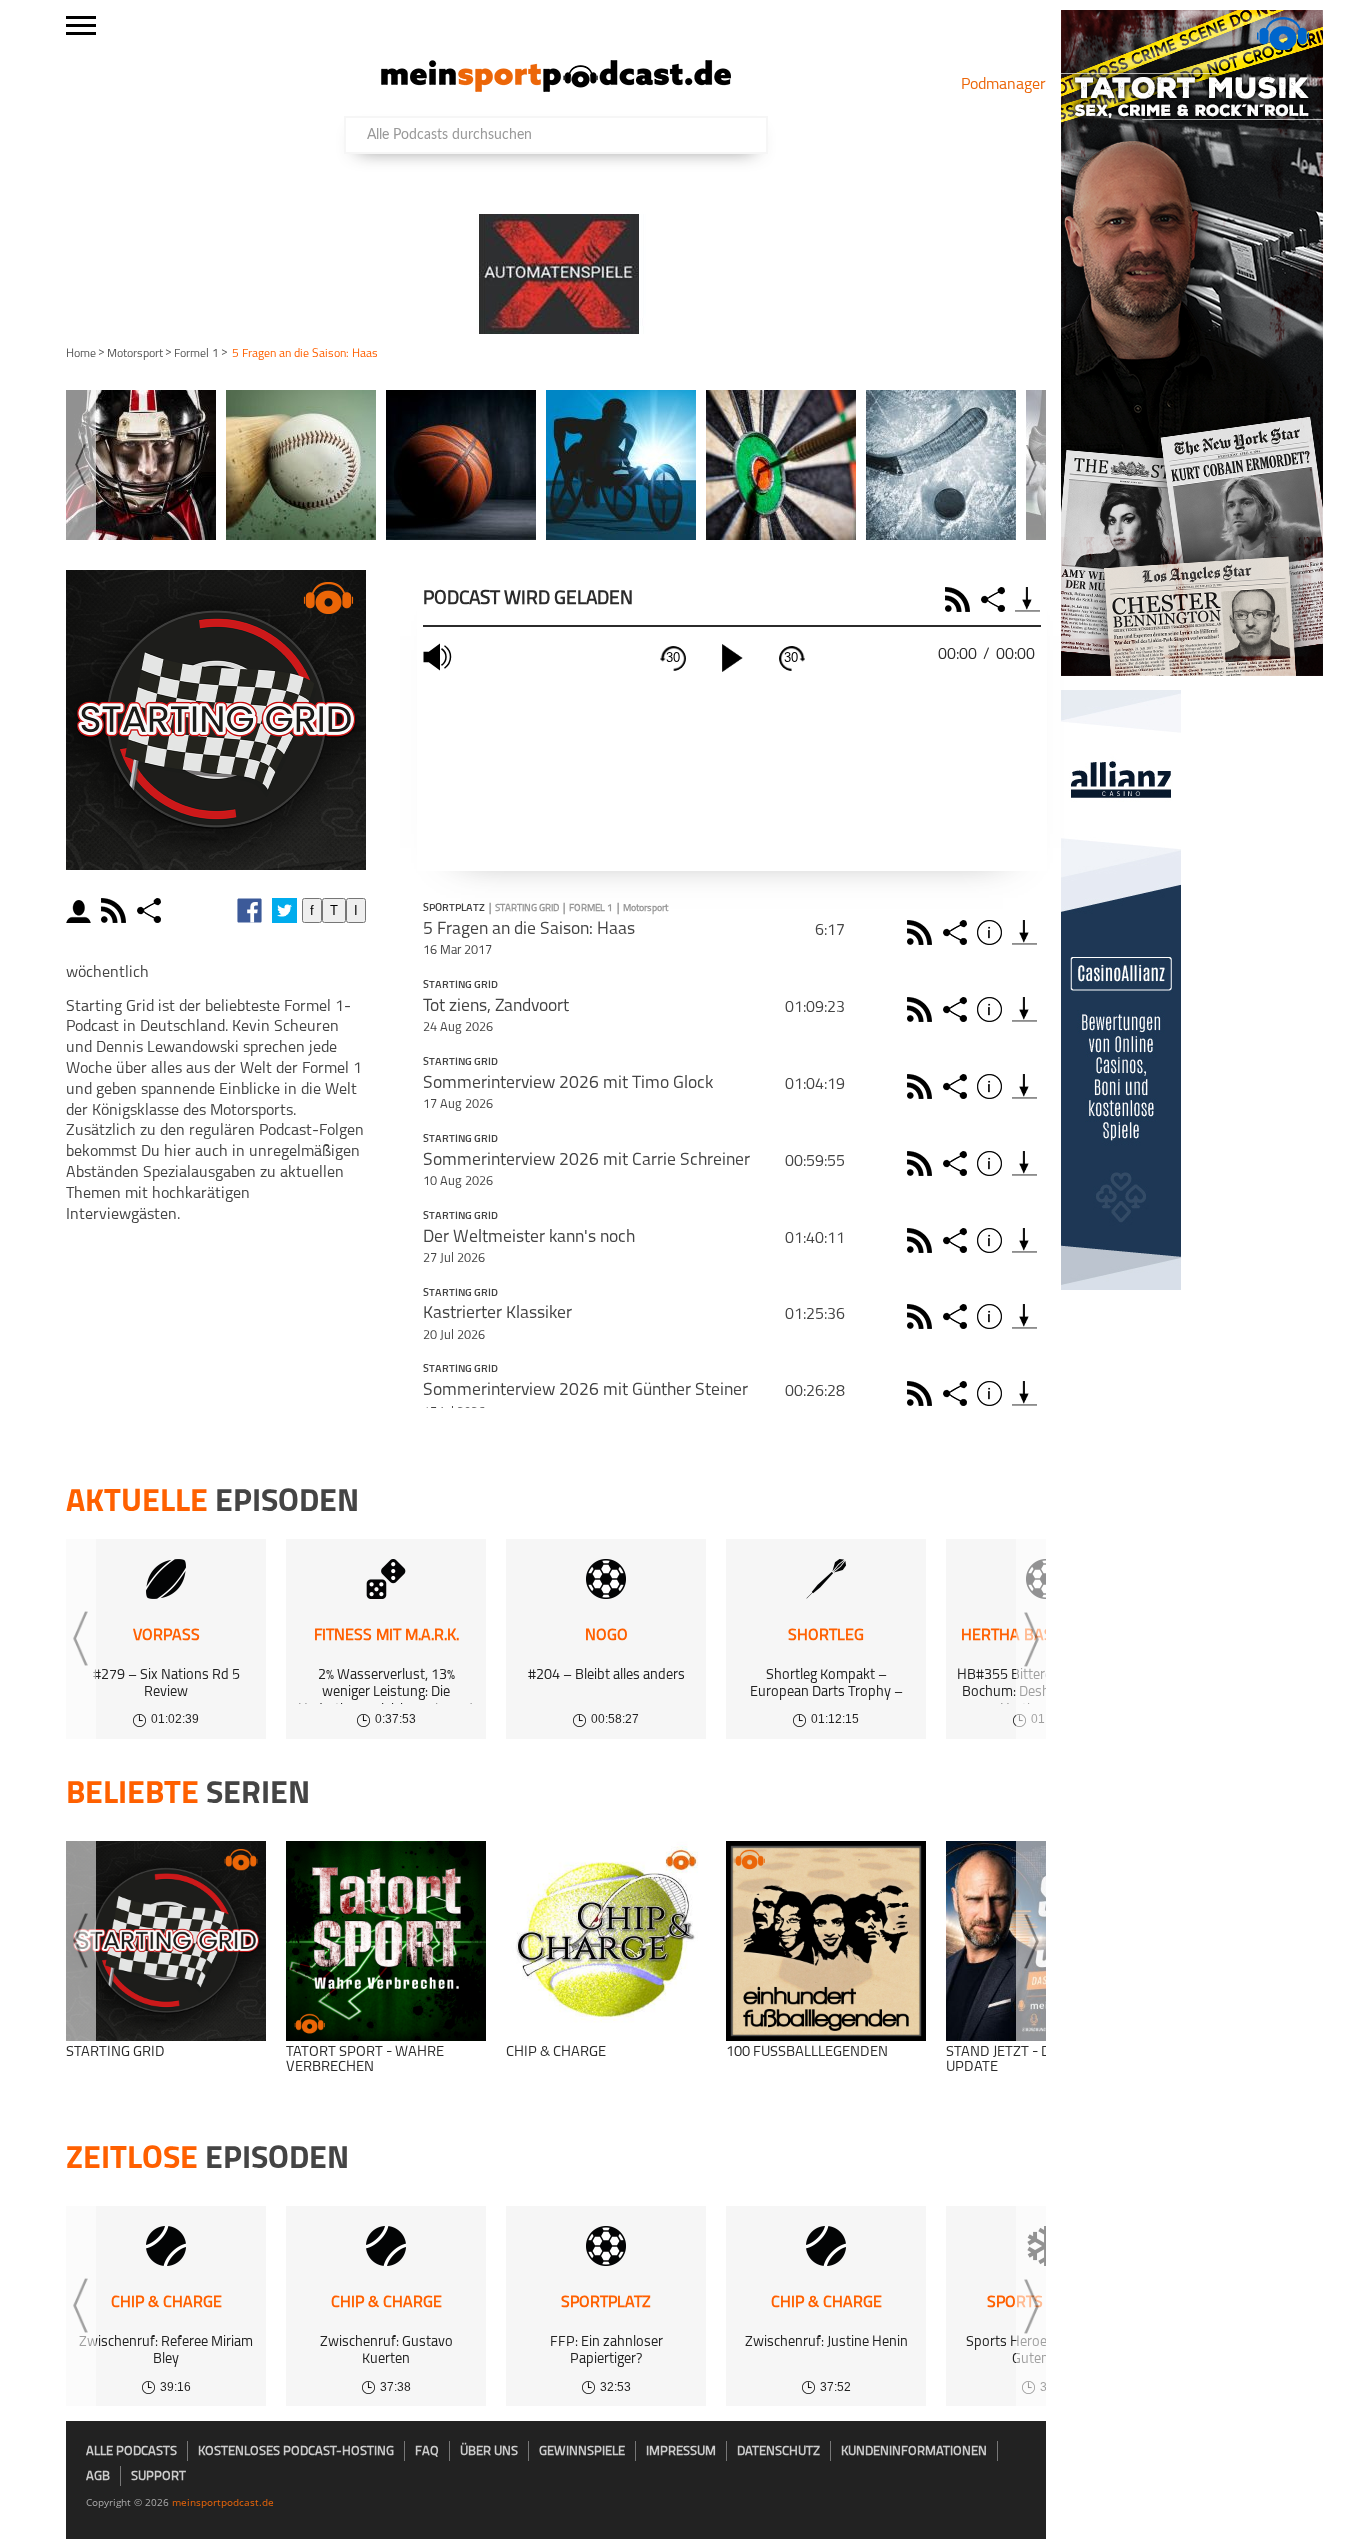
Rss (922, 932)
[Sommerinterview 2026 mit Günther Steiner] (1024, 1393)
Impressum (681, 2451)
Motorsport (135, 354)
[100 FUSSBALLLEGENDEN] (826, 1941)
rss (116, 910)
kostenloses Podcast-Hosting (296, 2451)
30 (673, 657)
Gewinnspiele (582, 2451)
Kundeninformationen (914, 2451)
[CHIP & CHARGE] (606, 1941)
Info (992, 932)
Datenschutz (778, 2451)
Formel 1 (196, 354)
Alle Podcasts (131, 2451)
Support (158, 2476)
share (151, 910)
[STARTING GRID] (166, 1941)
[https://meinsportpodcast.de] (556, 88)
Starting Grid (527, 908)
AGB (98, 2476)
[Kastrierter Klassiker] (1024, 1316)
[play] (732, 658)
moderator (81, 910)
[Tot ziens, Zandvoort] (1024, 1009)
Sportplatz (454, 909)
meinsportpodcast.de (223, 2502)
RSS (960, 599)
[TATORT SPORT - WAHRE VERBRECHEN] (386, 1941)
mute (440, 657)
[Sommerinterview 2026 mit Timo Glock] (1024, 1086)
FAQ (427, 2451)
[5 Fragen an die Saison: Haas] (1024, 932)
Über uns (489, 2451)
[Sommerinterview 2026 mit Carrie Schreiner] (1024, 1163)
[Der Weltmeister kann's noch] (1024, 1240)
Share (995, 599)
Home (81, 354)
